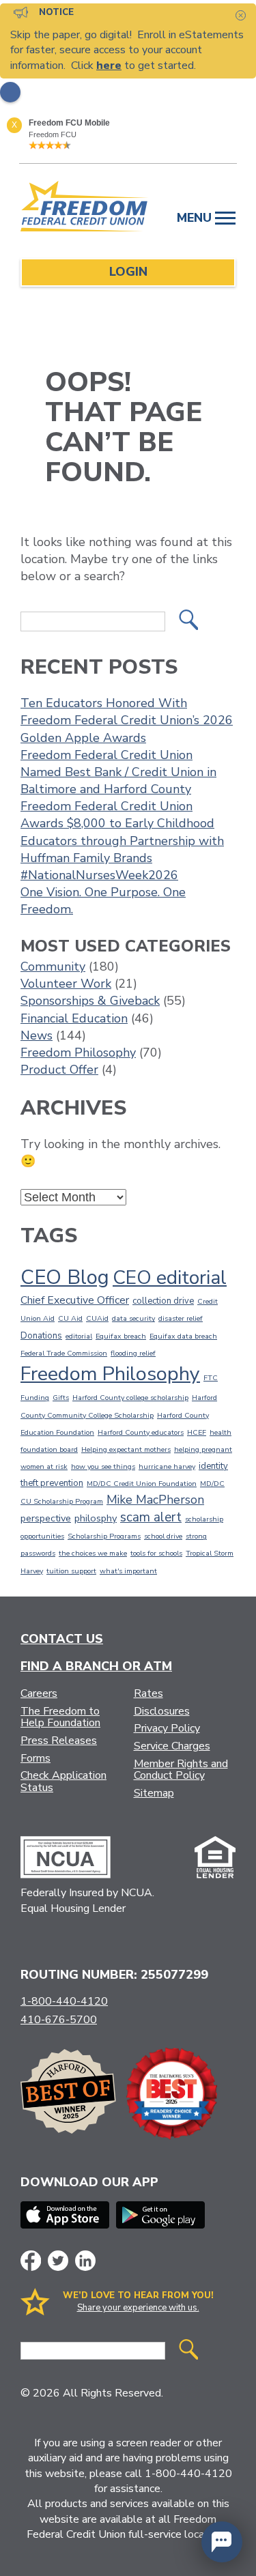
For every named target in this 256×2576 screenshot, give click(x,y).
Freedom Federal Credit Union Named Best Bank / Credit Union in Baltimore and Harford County (118, 772)
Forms (35, 1758)
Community (53, 967)
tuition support (71, 1571)
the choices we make (93, 1553)
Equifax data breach (183, 1336)
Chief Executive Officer (75, 1300)
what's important (128, 1571)
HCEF (197, 1432)
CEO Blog (65, 1277)
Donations (41, 1336)
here (109, 66)
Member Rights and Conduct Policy (181, 1770)
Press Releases (59, 1741)
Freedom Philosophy (78, 1053)
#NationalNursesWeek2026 (99, 875)
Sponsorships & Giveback (90, 1001)
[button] (222, 2542)
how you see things (103, 1466)
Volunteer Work (66, 984)
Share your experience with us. (138, 2308)
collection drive (163, 1301)
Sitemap (154, 1793)
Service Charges (172, 1746)
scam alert (151, 1517)
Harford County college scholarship (130, 1398)
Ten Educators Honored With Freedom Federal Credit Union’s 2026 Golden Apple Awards (127, 720)
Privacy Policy (167, 1728)
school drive (163, 1536)
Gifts (61, 1398)
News (37, 1035)
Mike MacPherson (155, 1500)
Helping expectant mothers (126, 1449)
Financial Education (74, 1018)
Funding (35, 1398)
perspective (46, 1518)
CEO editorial (170, 1278)
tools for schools (156, 1553)
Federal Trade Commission (64, 1353)
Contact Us (62, 1639)
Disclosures (162, 1711)
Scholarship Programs (104, 1536)
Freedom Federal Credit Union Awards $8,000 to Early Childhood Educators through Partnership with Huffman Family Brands (122, 832)
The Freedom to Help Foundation (60, 1717)
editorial (79, 1336)
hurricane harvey (167, 1466)
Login (128, 272)
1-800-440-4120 (64, 2001)
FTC (211, 1378)
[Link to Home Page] (85, 209)
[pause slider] (10, 92)
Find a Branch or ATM (96, 1666)
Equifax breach (121, 1336)
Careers (39, 1693)
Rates (148, 1693)
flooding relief (133, 1353)
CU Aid (70, 1318)
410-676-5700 (59, 2020)
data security (133, 1318)
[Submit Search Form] (188, 621)
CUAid (97, 1318)
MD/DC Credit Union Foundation (142, 1484)
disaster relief (181, 1318)
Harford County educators (141, 1432)
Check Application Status (63, 1781)
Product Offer (59, 1070)
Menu (196, 218)
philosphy (96, 1518)
